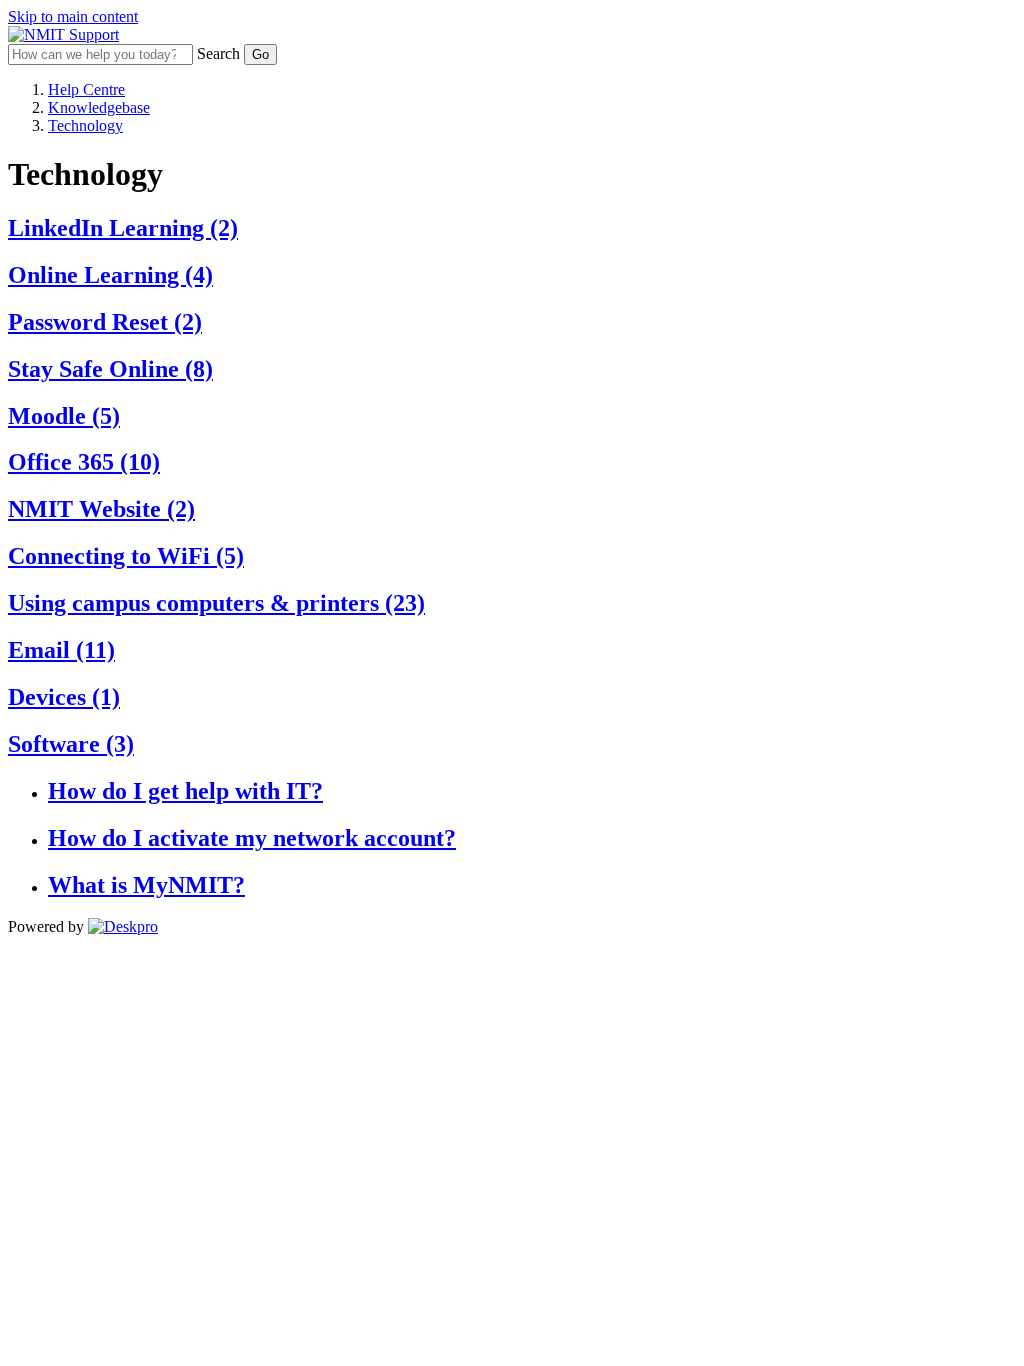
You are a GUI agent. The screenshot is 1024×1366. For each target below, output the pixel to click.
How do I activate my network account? (252, 838)
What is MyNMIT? (146, 885)
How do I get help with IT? (185, 791)
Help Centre (86, 89)
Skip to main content (73, 16)
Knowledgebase (99, 107)
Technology (85, 125)
